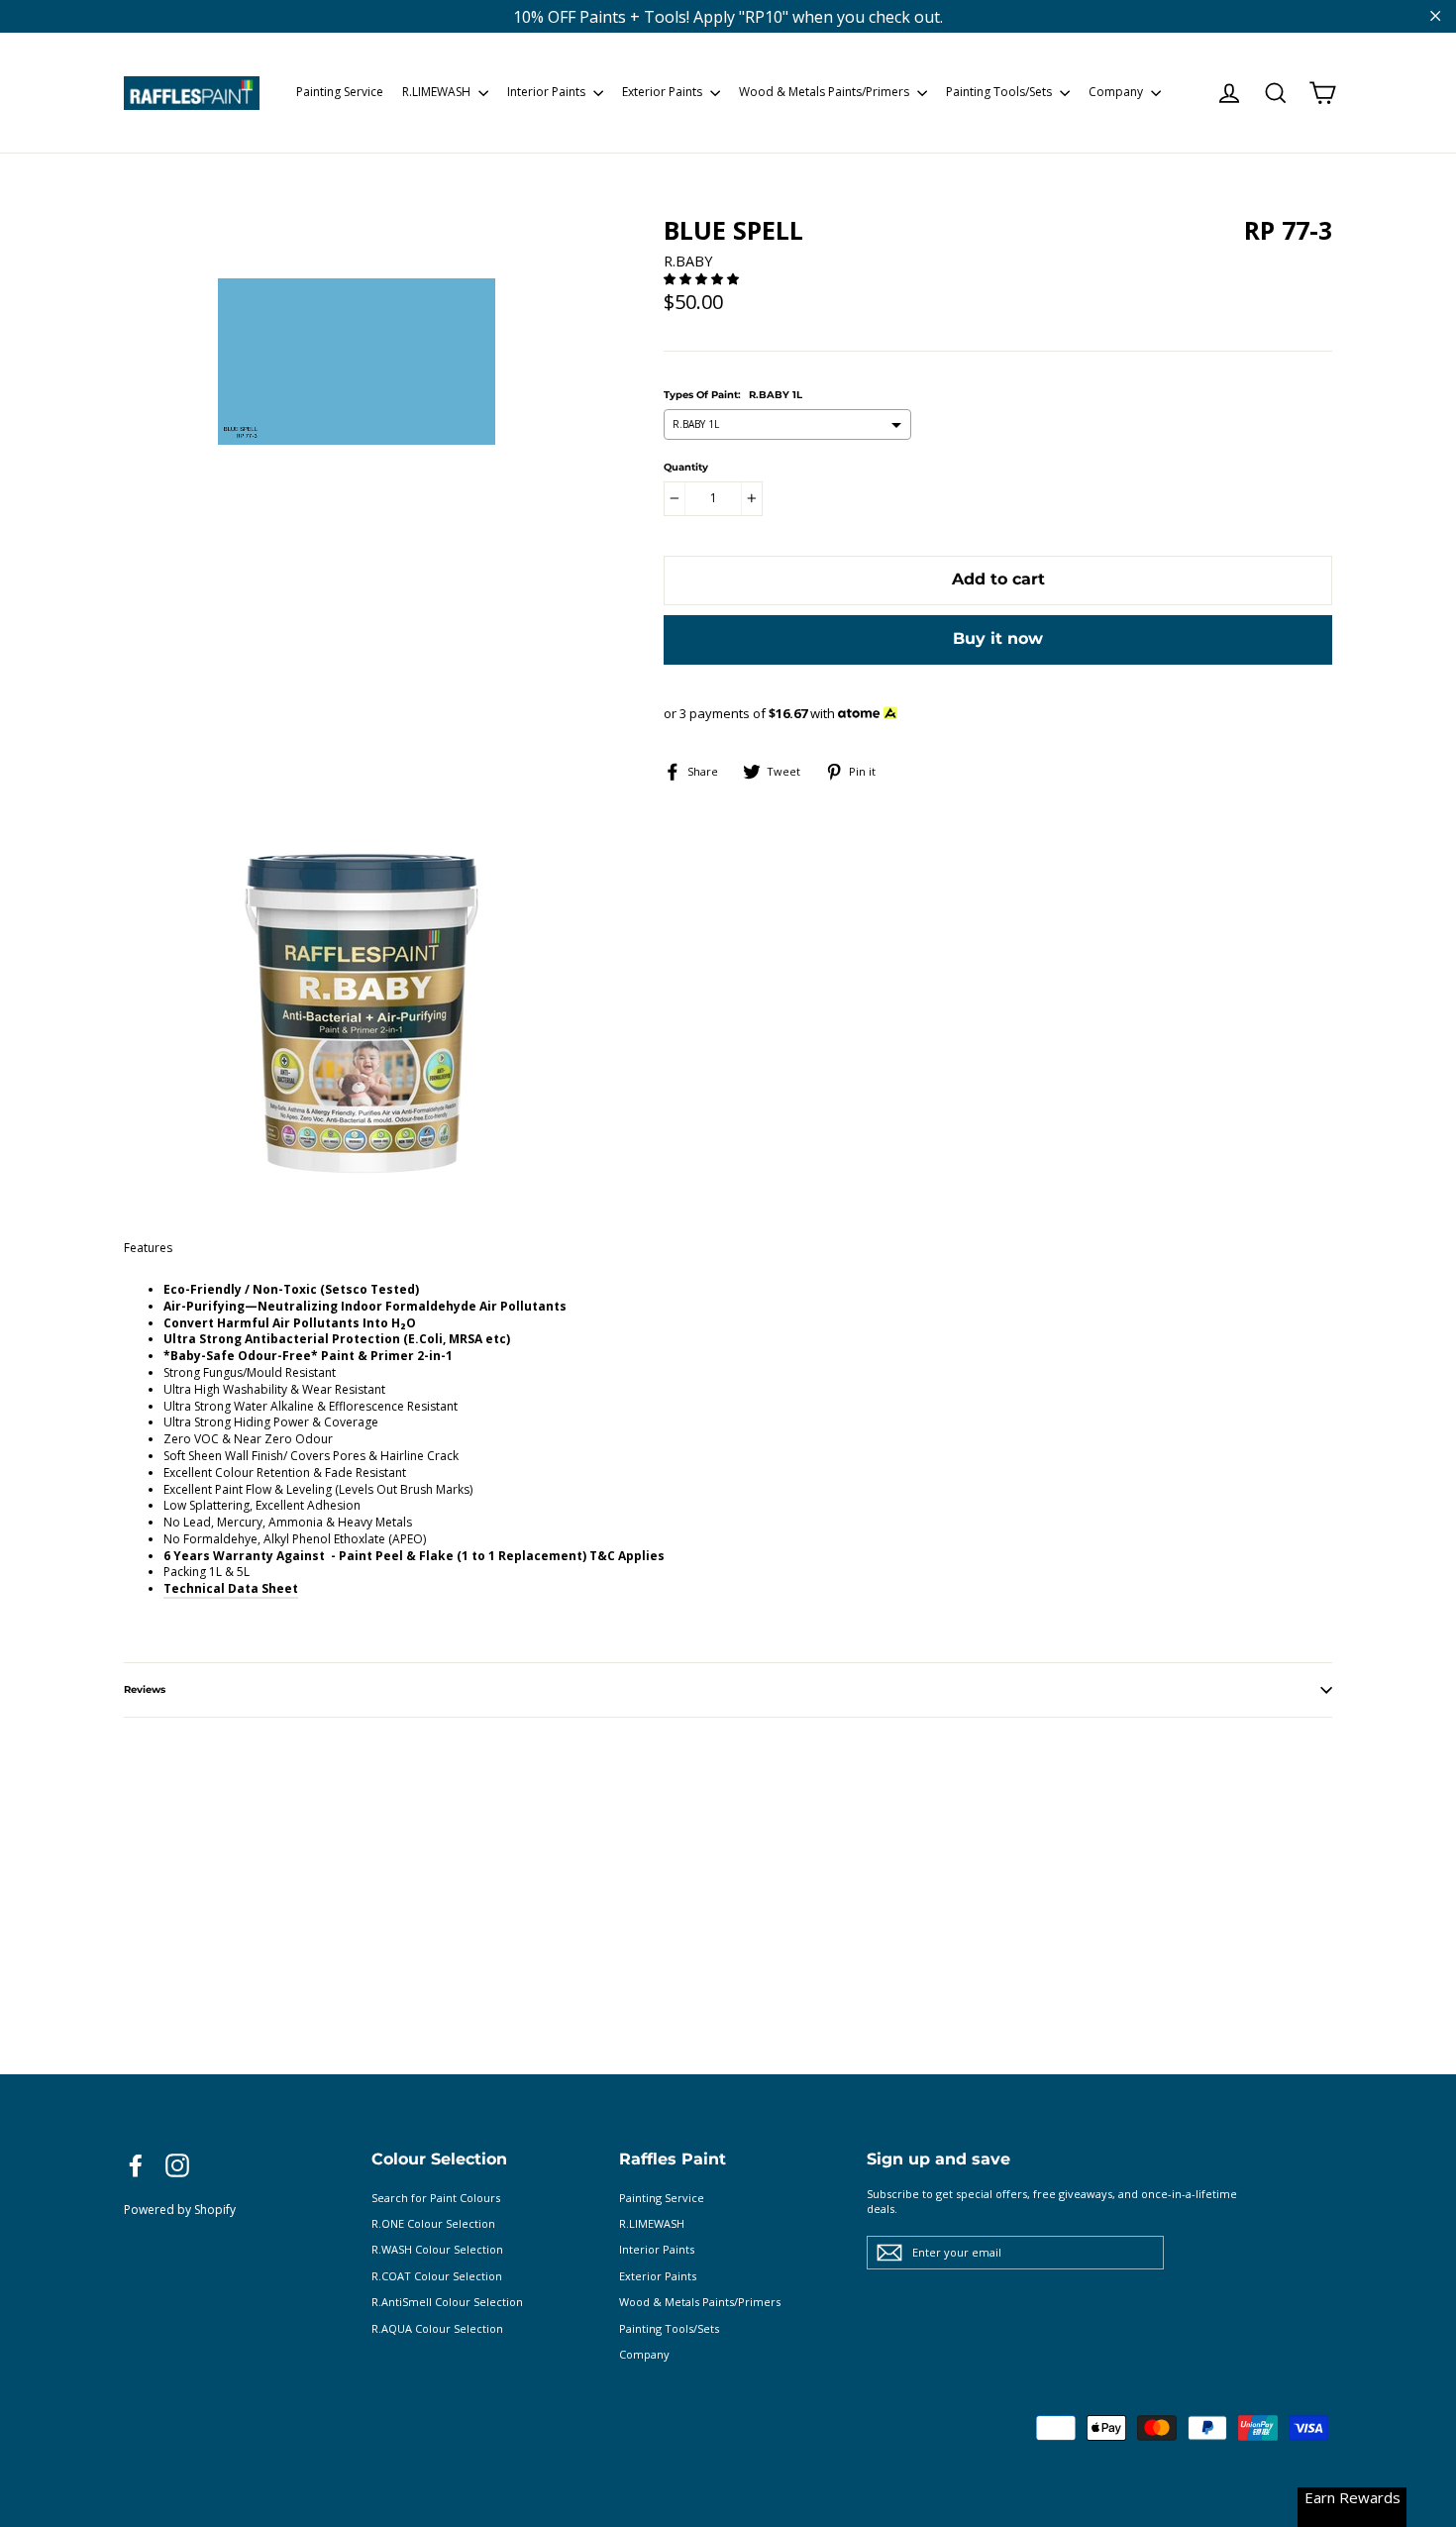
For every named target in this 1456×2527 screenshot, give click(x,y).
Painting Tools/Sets (1000, 92)
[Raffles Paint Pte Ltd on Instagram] (177, 2165)
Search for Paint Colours (436, 2198)
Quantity (686, 468)
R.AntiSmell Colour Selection (447, 2302)
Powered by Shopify (180, 2210)
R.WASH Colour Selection (437, 2249)
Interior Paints (548, 92)
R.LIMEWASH (438, 92)
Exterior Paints (664, 92)
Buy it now (998, 638)
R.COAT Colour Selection (437, 2276)
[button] (703, 279)
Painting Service (340, 92)
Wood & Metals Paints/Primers (826, 92)
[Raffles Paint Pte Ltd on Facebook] (136, 2165)
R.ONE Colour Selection (433, 2223)
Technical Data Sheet (231, 1588)
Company (1117, 92)
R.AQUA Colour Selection (437, 2328)
